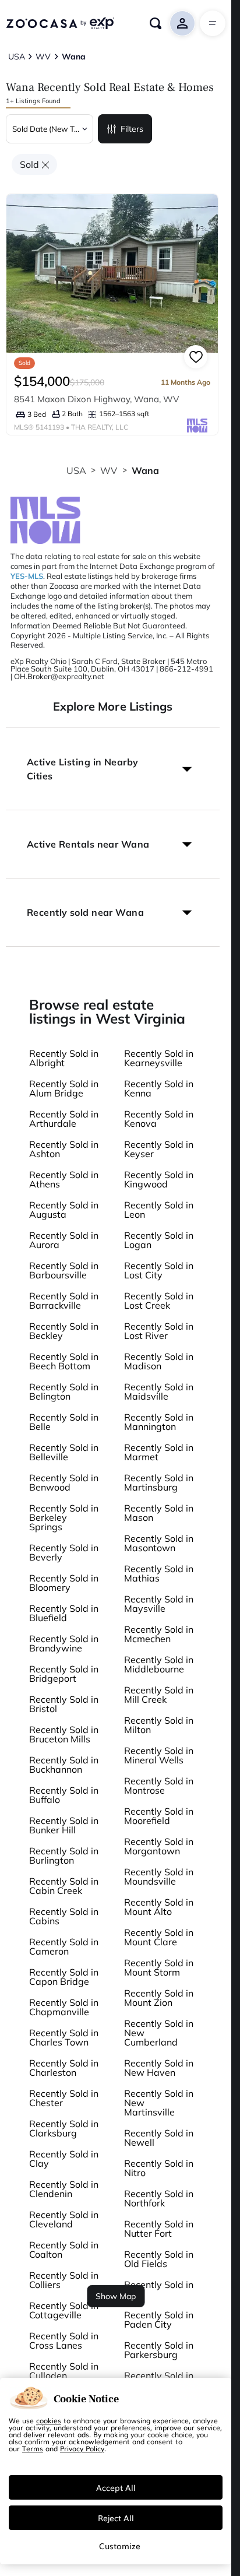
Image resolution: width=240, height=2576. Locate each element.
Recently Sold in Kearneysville (159, 1058)
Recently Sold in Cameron (64, 1946)
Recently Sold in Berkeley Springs (64, 1517)
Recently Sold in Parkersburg (159, 2350)
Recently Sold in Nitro (159, 2168)
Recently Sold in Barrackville (64, 1301)
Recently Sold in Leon (159, 1210)
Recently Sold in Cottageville (64, 2310)
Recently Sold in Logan (159, 1240)
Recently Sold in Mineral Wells (159, 1755)
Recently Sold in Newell (159, 2138)
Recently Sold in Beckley (64, 1331)
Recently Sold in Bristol (64, 1704)
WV (109, 470)
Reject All (116, 2518)
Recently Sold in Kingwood (159, 1179)
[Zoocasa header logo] (60, 23)
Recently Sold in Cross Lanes (64, 2340)
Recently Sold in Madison (159, 1361)
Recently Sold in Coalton (64, 2250)
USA (76, 470)
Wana (146, 470)
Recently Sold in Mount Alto (159, 1907)
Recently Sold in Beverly (64, 1552)
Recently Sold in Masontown (159, 1543)
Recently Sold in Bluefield (64, 1613)
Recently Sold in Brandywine (64, 1643)
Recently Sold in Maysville (159, 1604)
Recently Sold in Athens (64, 1179)
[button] (113, 769)
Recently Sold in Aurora (64, 1240)
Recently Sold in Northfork (159, 2198)
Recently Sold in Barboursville (64, 1270)
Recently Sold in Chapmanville (64, 2007)
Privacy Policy (82, 2448)
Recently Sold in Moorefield (159, 1816)
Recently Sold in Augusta (64, 1210)
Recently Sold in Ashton (64, 1149)
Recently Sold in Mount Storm (159, 1967)
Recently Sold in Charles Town (64, 2037)
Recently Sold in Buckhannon (64, 1765)
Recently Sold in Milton (159, 1725)
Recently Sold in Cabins (64, 1916)
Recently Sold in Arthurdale (64, 1119)
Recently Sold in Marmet (159, 1452)
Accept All (116, 2487)
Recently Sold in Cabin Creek (64, 1886)
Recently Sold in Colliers (64, 2280)
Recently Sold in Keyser (159, 1149)
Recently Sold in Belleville (64, 1452)
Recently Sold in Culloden (64, 2371)
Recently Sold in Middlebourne (159, 1664)
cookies (49, 2420)
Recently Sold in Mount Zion (159, 1998)
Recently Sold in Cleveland (64, 2219)
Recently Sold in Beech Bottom (64, 1361)
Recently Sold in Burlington (64, 1855)
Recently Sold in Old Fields (159, 2259)
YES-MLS (27, 576)
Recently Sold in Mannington (159, 1422)
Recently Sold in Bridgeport (64, 1674)
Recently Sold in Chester (64, 2098)
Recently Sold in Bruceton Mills (64, 1734)
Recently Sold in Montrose (159, 1786)
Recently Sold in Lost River (159, 1331)
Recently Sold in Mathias (159, 1573)
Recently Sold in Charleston (64, 2068)
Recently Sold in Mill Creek (159, 1695)
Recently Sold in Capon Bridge (64, 1977)
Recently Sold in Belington (64, 1391)
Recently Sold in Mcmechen (159, 1634)
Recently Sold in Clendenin (64, 2189)
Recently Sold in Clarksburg (64, 2128)
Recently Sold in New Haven (159, 2068)
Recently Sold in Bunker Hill (64, 1825)
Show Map (116, 2296)
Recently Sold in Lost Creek (159, 1301)
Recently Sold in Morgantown (159, 1846)
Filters (132, 129)
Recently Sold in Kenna (159, 1088)
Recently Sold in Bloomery (64, 1583)
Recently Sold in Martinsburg (159, 1482)
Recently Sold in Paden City (159, 2320)
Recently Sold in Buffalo (64, 1795)
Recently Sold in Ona (159, 2289)
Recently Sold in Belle (64, 1422)
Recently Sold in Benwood (64, 1482)
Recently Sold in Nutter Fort (159, 2229)
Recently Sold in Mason (159, 1513)
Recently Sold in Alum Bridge (64, 1088)
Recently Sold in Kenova (159, 1119)
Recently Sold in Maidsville (159, 1391)
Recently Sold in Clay (64, 2159)
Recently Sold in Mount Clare (159, 1937)
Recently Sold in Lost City (159, 1270)
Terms (33, 2448)
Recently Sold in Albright (64, 1058)
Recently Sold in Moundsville (159, 1876)
